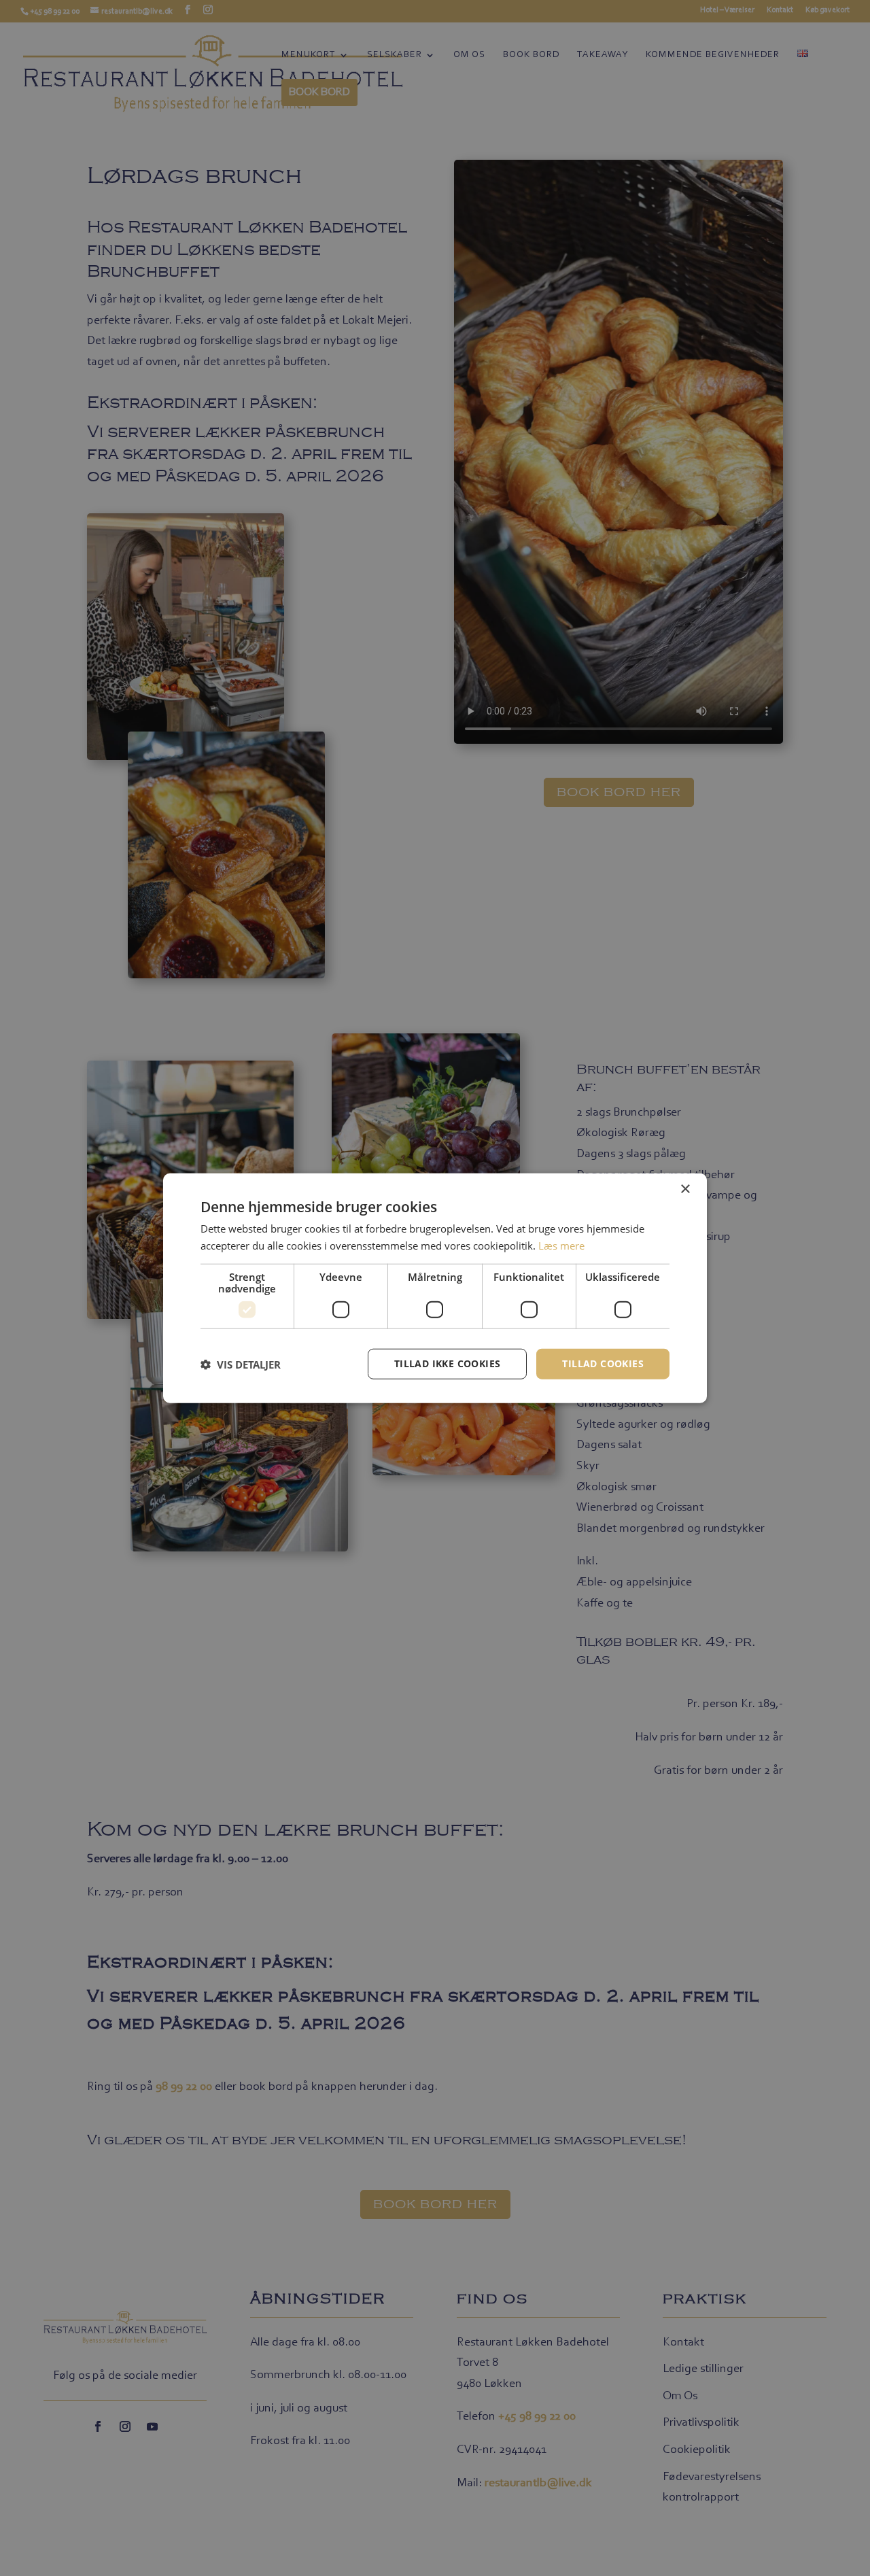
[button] (241, 1364)
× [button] (685, 1189)
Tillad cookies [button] (603, 1363)
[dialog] (435, 1288)
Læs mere (561, 1245)
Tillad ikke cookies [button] (448, 1363)
